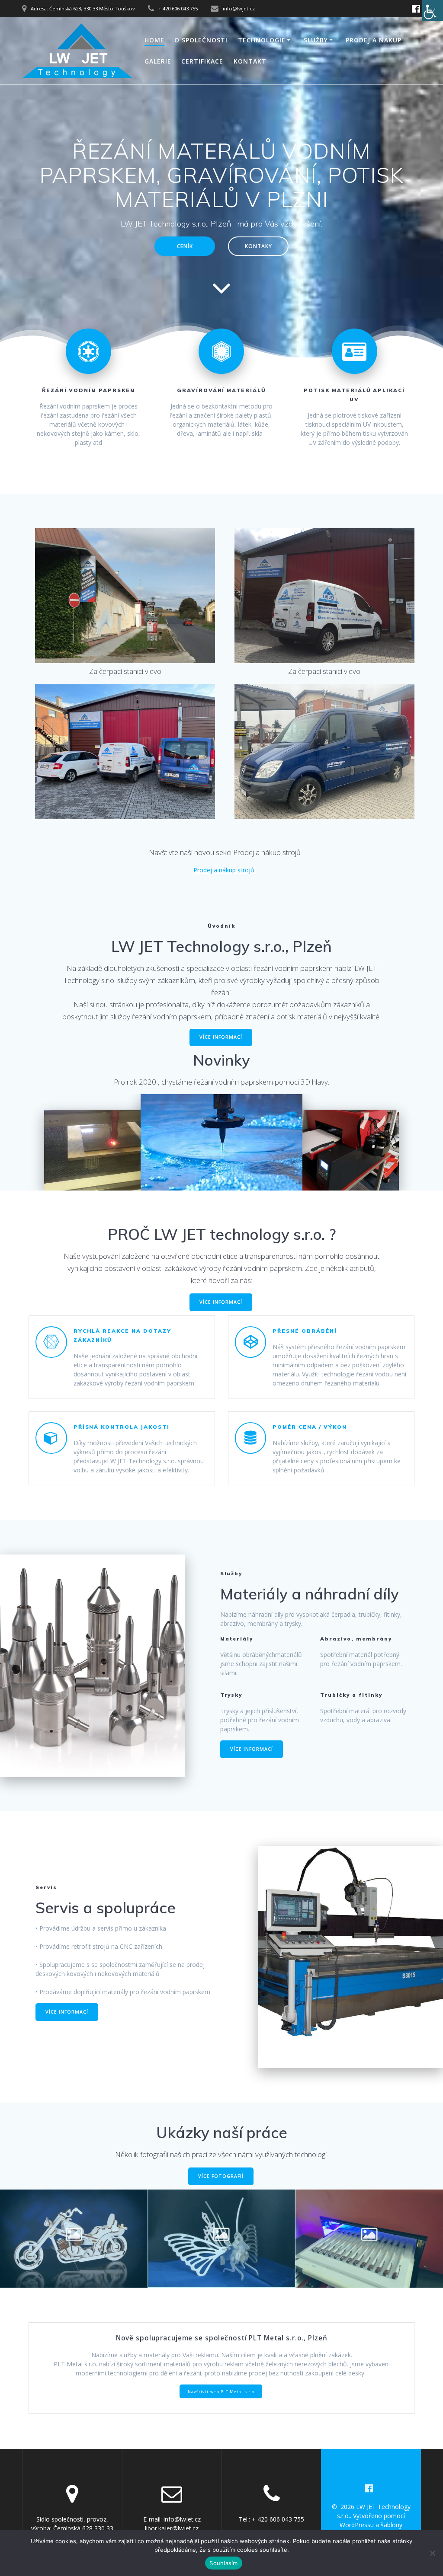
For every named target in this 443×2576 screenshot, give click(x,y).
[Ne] (432, 2553)
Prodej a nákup (374, 40)
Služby (316, 40)
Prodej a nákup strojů (224, 870)
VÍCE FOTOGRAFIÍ (221, 2176)
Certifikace (202, 61)
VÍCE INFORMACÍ (221, 1037)
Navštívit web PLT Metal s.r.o (221, 2392)
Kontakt (250, 61)
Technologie (262, 40)
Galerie (158, 61)
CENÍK (185, 246)
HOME (154, 40)
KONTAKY (258, 246)
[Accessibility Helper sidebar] (433, 10)
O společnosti (201, 40)
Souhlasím (223, 2563)
